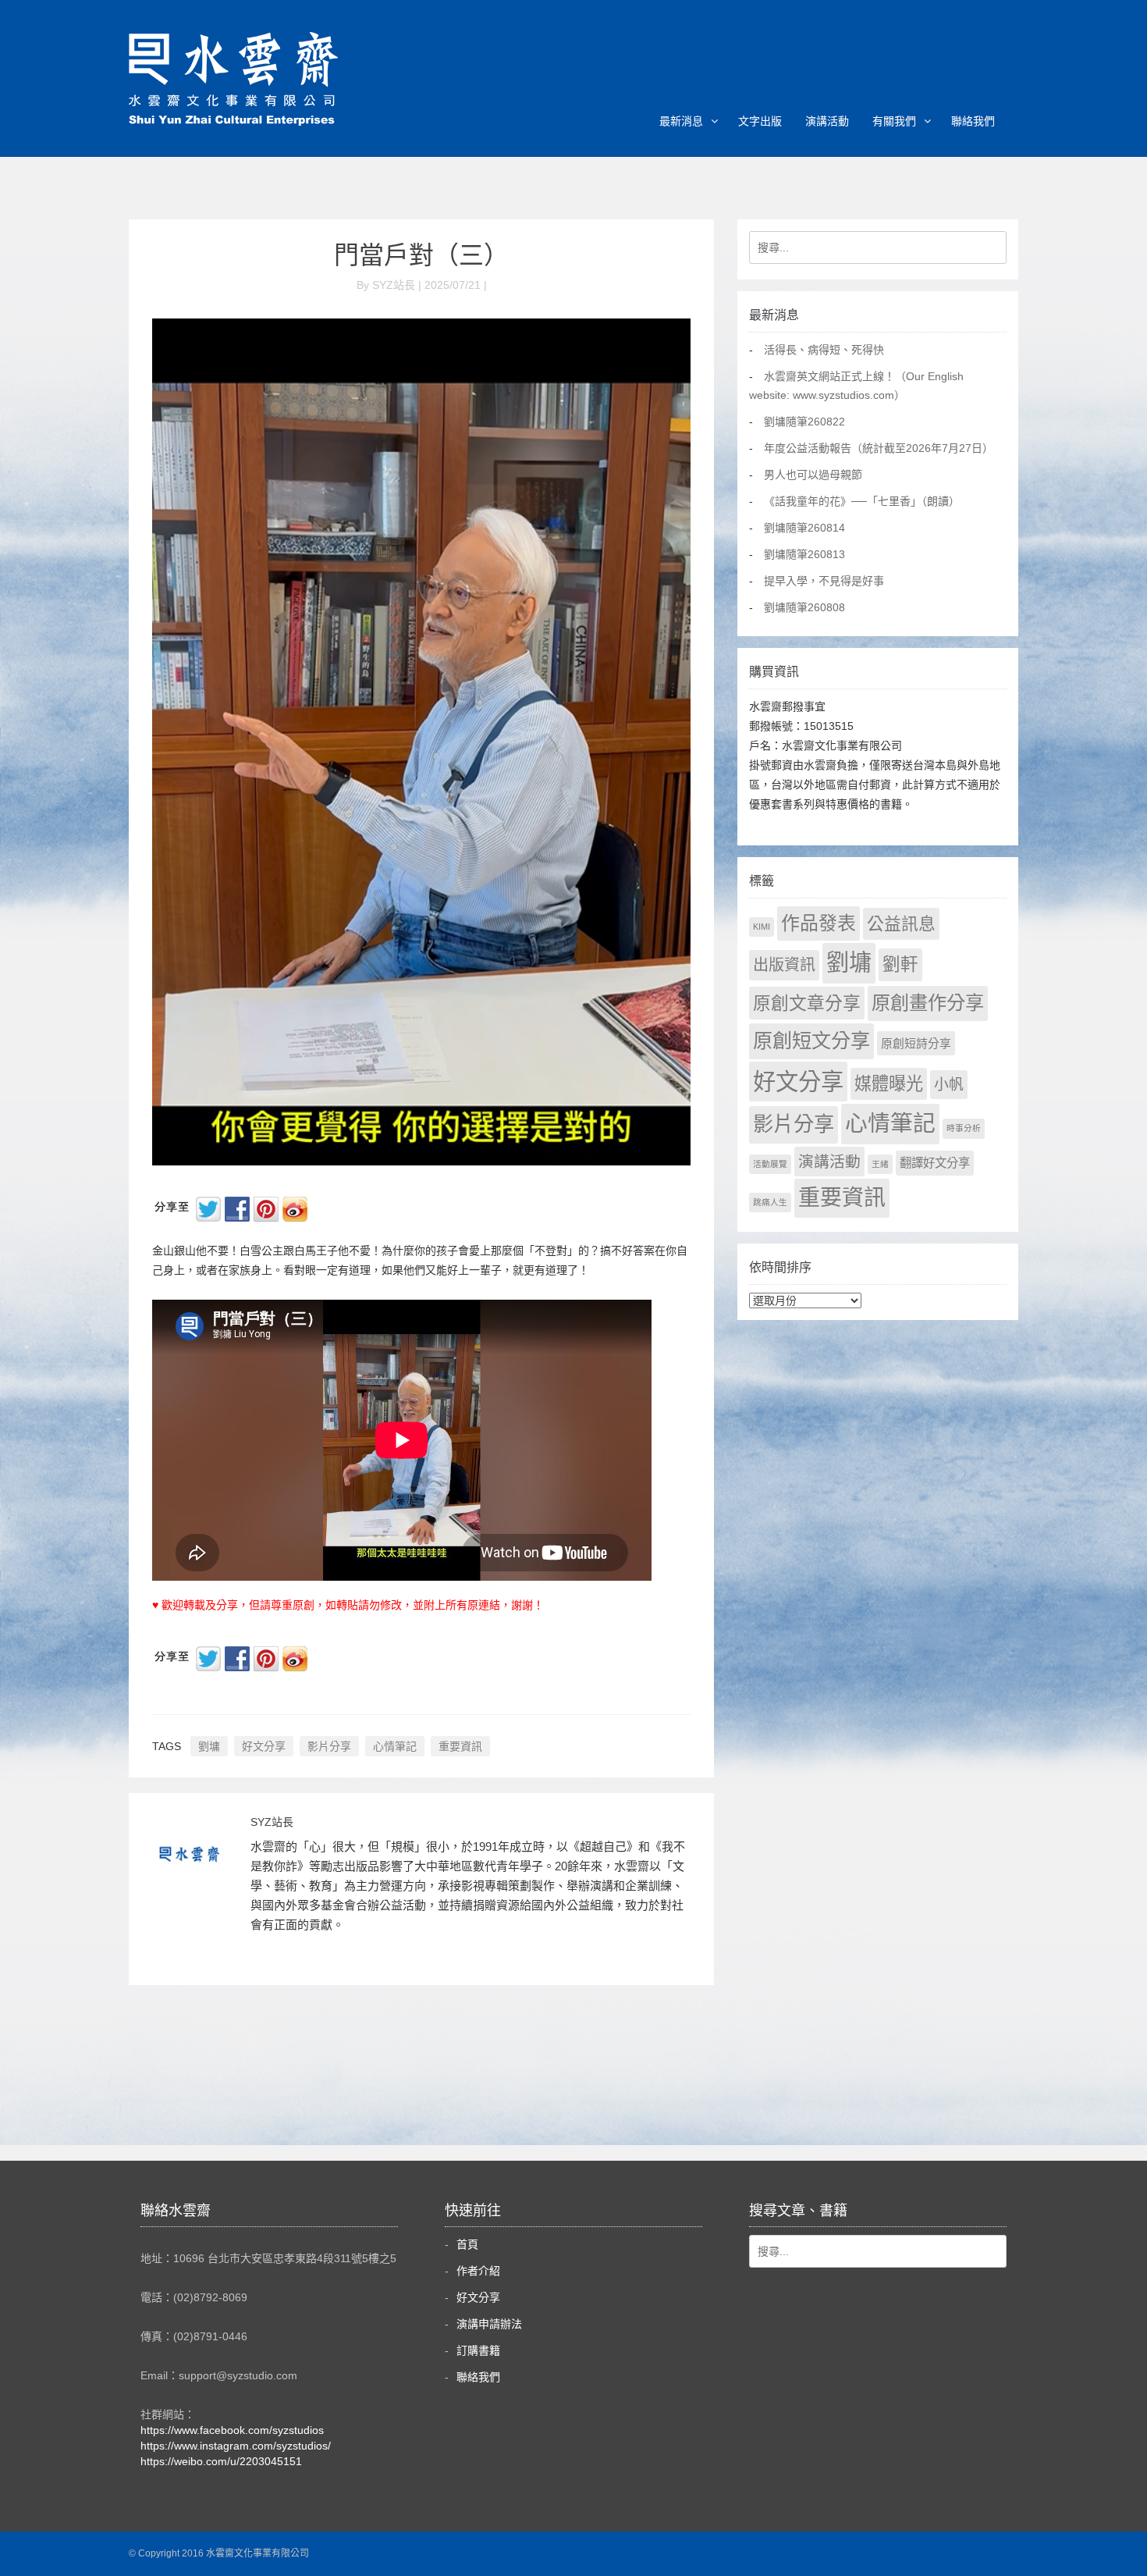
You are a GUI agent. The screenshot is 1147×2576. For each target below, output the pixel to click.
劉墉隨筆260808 (804, 607)
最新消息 (681, 121)
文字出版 (760, 121)
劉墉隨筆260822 (804, 422)
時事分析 (964, 1128)
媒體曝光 (889, 1084)
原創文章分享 (807, 1003)
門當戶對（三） (421, 255)
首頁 (467, 2244)
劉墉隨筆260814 (804, 528)
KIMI (762, 927)
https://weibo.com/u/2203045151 (221, 2461)
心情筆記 (395, 1746)
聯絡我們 (973, 121)
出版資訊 (784, 965)
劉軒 (900, 964)
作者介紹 (478, 2271)
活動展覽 (770, 1164)
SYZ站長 (272, 1822)
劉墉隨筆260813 (804, 554)
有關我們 (894, 121)
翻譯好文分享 (935, 1163)
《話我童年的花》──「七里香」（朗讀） (862, 501)
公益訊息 (901, 924)
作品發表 (819, 923)
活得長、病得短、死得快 (824, 350)
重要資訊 (460, 1746)
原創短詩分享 (916, 1043)
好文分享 (264, 1746)
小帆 (949, 1085)
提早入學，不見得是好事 (824, 581)
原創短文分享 (811, 1041)
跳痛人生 (770, 1202)
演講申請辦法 (489, 2324)
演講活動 (827, 121)
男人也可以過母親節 (813, 475)
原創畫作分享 (928, 1003)
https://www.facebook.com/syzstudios (232, 2430)
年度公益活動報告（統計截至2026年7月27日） (879, 448)
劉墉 (209, 1746)
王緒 (880, 1164)
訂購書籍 (478, 2350)
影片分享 (329, 1746)
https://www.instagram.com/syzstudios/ (236, 2446)
